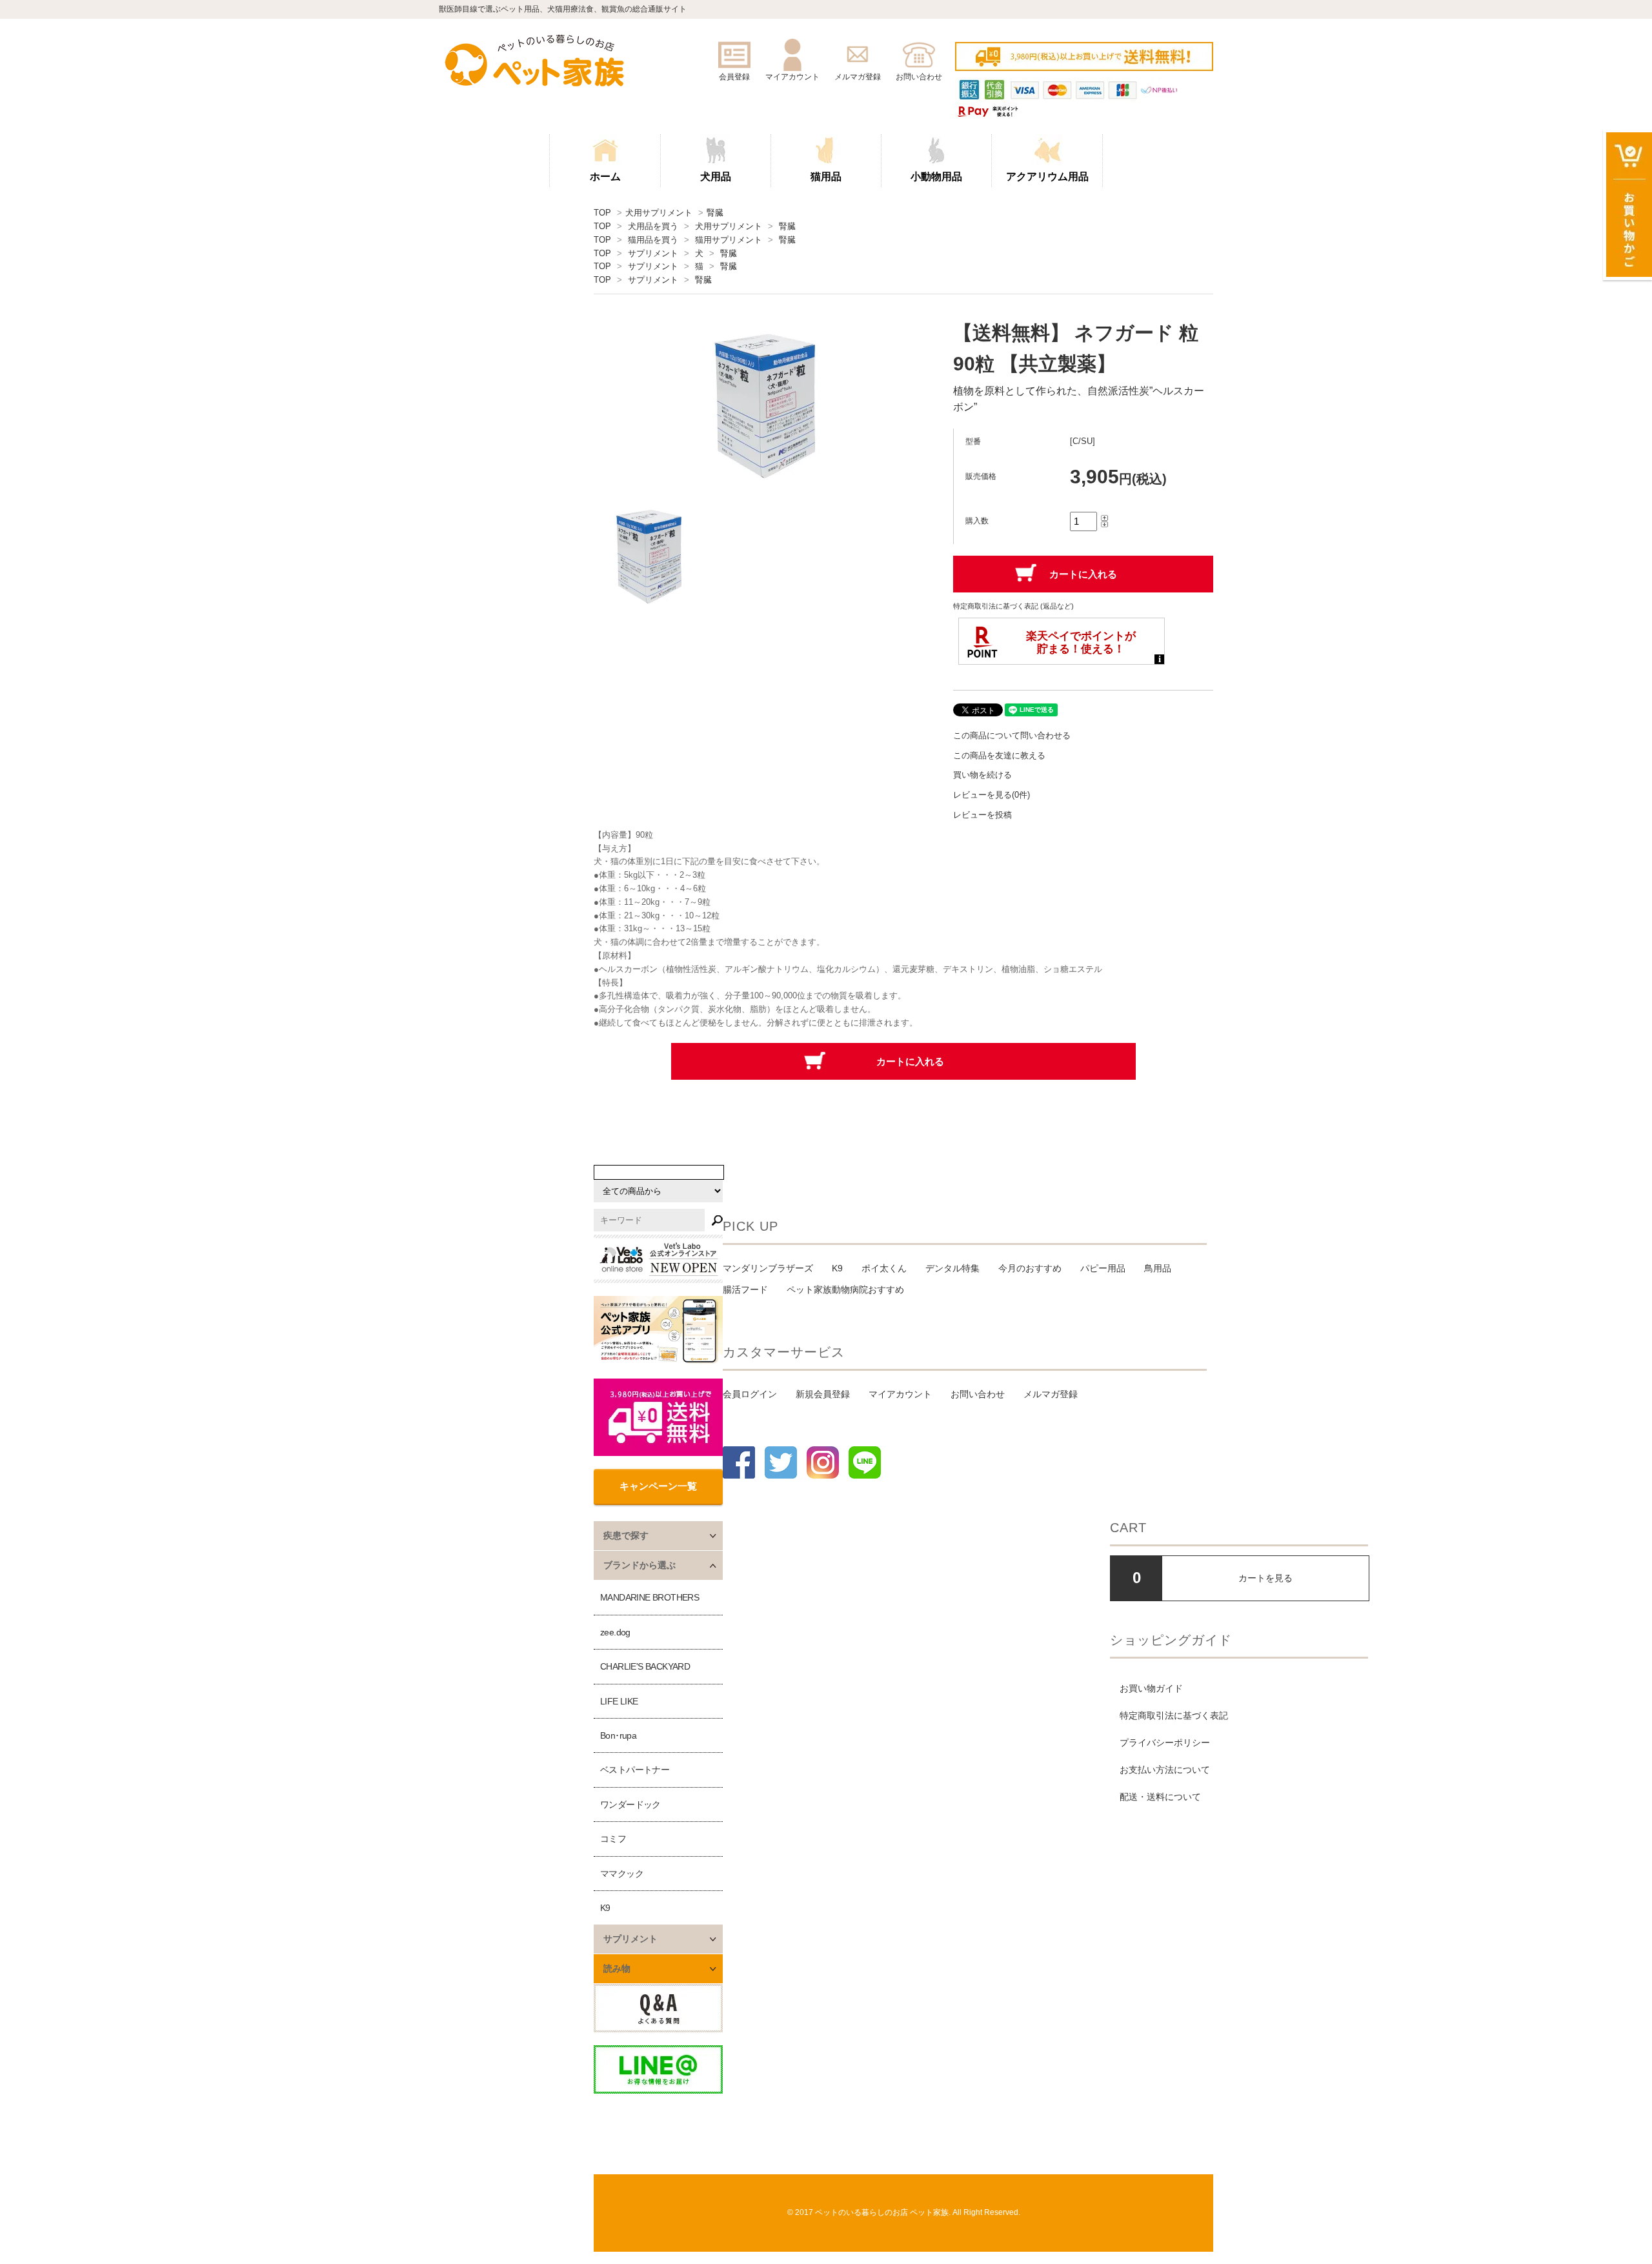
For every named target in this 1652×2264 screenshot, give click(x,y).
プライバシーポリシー (1165, 1743)
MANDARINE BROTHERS (650, 1597)
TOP (602, 213)
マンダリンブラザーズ (768, 1268)
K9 (605, 1908)
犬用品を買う (653, 226)
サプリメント (653, 253)
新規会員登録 (823, 1394)
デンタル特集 (952, 1268)
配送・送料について (1160, 1797)
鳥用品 (1158, 1268)
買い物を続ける (982, 775)
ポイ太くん (884, 1268)
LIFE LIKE (619, 1701)
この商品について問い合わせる (1012, 735)
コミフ (613, 1839)
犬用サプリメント (659, 213)
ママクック (622, 1874)
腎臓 (715, 213)
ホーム (605, 177)
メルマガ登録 (1051, 1394)
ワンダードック (630, 1804)
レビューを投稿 (982, 815)
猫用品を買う (653, 240)
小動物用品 (936, 177)
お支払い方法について (1165, 1770)
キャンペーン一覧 (658, 1486)
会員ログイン (750, 1394)
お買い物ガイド (1151, 1688)
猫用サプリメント (729, 240)
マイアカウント (900, 1394)
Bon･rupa (618, 1735)
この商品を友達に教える (999, 755)
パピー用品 (1103, 1268)
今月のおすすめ (1030, 1268)
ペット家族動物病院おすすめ (845, 1289)
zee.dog (615, 1632)
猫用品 (826, 177)
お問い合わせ (978, 1394)
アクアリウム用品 (1047, 177)
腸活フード (745, 1289)
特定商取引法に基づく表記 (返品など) (1013, 606)
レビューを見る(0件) (992, 795)
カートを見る (1265, 1578)
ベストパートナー (635, 1770)
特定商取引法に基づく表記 (1174, 1715)
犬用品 (716, 177)
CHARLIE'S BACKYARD (645, 1666)
